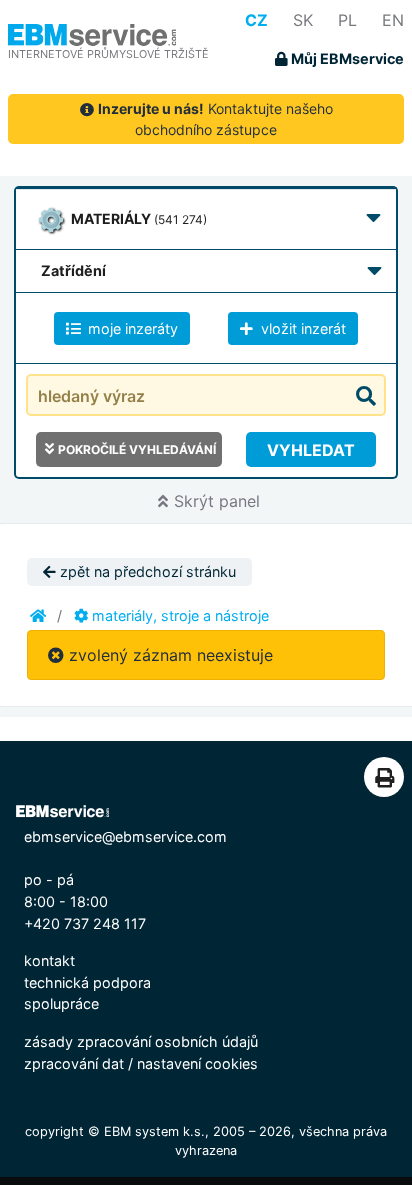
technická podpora (87, 982)
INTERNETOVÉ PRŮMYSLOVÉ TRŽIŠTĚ (108, 54)
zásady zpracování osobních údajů (141, 1041)
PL (347, 20)
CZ (256, 20)
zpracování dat (74, 1063)
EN (393, 20)
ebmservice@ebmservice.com (125, 836)
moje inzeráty (131, 328)
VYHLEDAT (311, 450)
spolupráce (61, 1003)
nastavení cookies (197, 1063)
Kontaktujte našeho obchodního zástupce (215, 119)
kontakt (49, 960)
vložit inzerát (301, 328)
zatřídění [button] (73, 270)
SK (303, 20)
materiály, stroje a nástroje (178, 615)
